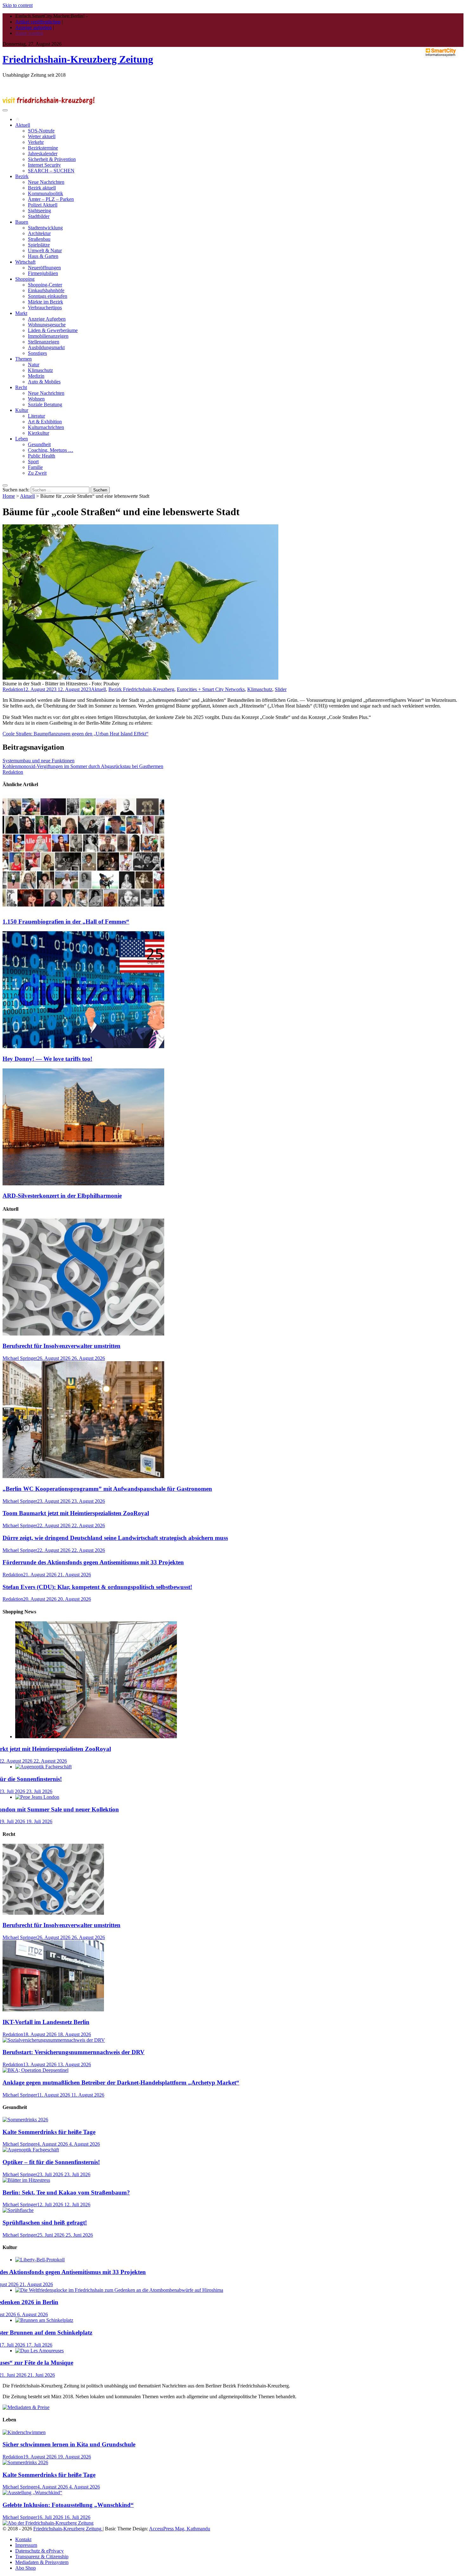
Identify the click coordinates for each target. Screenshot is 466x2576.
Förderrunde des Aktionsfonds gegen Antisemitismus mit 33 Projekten (93, 1562)
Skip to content (18, 5)
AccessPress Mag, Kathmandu (180, 2529)
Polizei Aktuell (43, 205)
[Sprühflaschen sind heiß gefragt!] (18, 2210)
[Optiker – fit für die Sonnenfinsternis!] (43, 1767)
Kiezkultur (39, 433)
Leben (22, 439)
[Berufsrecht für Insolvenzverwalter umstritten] (83, 1334)
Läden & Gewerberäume (53, 330)
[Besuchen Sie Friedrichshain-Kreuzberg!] (49, 103)
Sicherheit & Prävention (52, 159)
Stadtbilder (39, 216)
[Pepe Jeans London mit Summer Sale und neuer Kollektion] (37, 1797)
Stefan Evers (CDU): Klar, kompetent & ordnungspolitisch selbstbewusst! (97, 1587)
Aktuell (23, 125)
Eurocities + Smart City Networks (211, 689)
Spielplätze (39, 245)
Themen (23, 359)
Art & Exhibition (45, 422)
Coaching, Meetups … (51, 450)
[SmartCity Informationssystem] (441, 53)
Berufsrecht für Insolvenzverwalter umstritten (61, 1346)
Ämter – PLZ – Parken (51, 199)
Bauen (22, 222)
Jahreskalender (43, 154)
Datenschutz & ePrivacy (39, 2551)
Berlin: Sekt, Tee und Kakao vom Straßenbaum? (66, 2192)
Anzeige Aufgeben (47, 319)
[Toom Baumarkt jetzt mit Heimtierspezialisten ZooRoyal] (96, 1737)
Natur (34, 365)
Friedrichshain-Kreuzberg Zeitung (78, 59)
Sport (33, 461)
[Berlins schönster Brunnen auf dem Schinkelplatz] (44, 2320)
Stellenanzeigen (44, 342)
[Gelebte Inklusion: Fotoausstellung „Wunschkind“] (32, 2493)
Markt (21, 313)
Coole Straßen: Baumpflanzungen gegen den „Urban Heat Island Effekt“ (75, 734)
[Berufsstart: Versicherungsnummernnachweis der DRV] (54, 2040)
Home (9, 496)
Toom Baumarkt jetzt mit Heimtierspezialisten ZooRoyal (76, 1513)
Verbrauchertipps (45, 308)
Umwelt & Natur (45, 250)
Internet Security (44, 165)
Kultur (22, 410)
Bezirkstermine (43, 148)
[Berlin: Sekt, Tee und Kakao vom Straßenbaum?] (26, 2180)
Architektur (39, 233)
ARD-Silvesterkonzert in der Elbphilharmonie (62, 1196)
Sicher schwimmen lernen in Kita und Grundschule (69, 2444)
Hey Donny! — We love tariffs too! (47, 1059)
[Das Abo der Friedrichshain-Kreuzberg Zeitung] (48, 2523)
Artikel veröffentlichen (38, 22)
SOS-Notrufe (41, 131)
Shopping (25, 279)
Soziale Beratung (45, 404)
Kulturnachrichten (46, 427)
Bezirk (22, 176)
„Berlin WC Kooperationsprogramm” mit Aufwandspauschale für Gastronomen (107, 1489)
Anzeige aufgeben (33, 27)
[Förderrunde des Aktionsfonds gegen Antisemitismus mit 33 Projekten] (40, 2260)
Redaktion (13, 689)
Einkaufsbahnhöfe (46, 290)
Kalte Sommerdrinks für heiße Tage (49, 2132)
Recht (21, 387)
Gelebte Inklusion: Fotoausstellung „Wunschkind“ (68, 2505)
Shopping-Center (45, 285)
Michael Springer (20, 1358)
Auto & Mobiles (44, 382)
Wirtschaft (25, 262)
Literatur (36, 416)
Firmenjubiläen (43, 273)
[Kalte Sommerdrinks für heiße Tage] (25, 2120)
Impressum (26, 2545)
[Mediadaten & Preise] (26, 2407)
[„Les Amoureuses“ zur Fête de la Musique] (39, 2351)
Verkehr (36, 142)
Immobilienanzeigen (48, 336)
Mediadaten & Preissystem (42, 2562)
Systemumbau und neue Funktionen (39, 761)
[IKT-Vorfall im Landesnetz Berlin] (53, 2010)
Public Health (42, 456)
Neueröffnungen (44, 268)
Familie (35, 467)
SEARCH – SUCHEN (51, 171)
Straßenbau (39, 239)
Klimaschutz (40, 370)
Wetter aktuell (42, 136)
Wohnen (36, 399)
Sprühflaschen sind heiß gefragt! (45, 2223)
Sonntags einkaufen (48, 296)
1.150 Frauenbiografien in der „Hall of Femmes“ (66, 922)
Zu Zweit (37, 473)
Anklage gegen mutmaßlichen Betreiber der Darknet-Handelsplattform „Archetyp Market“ (121, 2083)
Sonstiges (37, 353)
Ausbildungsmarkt (46, 347)
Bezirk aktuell (42, 188)
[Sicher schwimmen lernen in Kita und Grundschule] (24, 2432)
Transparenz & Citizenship (42, 2557)
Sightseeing (39, 211)
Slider (281, 689)
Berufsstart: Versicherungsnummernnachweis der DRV (74, 2052)
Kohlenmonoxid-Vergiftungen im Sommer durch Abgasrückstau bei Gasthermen (83, 766)
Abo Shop (26, 2568)
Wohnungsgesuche (47, 325)
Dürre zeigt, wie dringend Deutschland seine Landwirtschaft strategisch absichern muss (115, 1538)
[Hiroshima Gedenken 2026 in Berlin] (119, 2290)
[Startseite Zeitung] (17, 119)
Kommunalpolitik (45, 193)
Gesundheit (39, 444)
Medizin (36, 376)
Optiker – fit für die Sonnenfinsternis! (51, 2162)
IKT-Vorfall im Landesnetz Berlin (46, 2022)
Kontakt (23, 2539)
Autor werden (29, 33)
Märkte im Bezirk (45, 302)
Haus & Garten (43, 256)
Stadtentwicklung (45, 228)
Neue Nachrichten (46, 182)
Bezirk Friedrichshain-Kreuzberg (141, 689)
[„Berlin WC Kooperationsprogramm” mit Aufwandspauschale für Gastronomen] (83, 1476)
